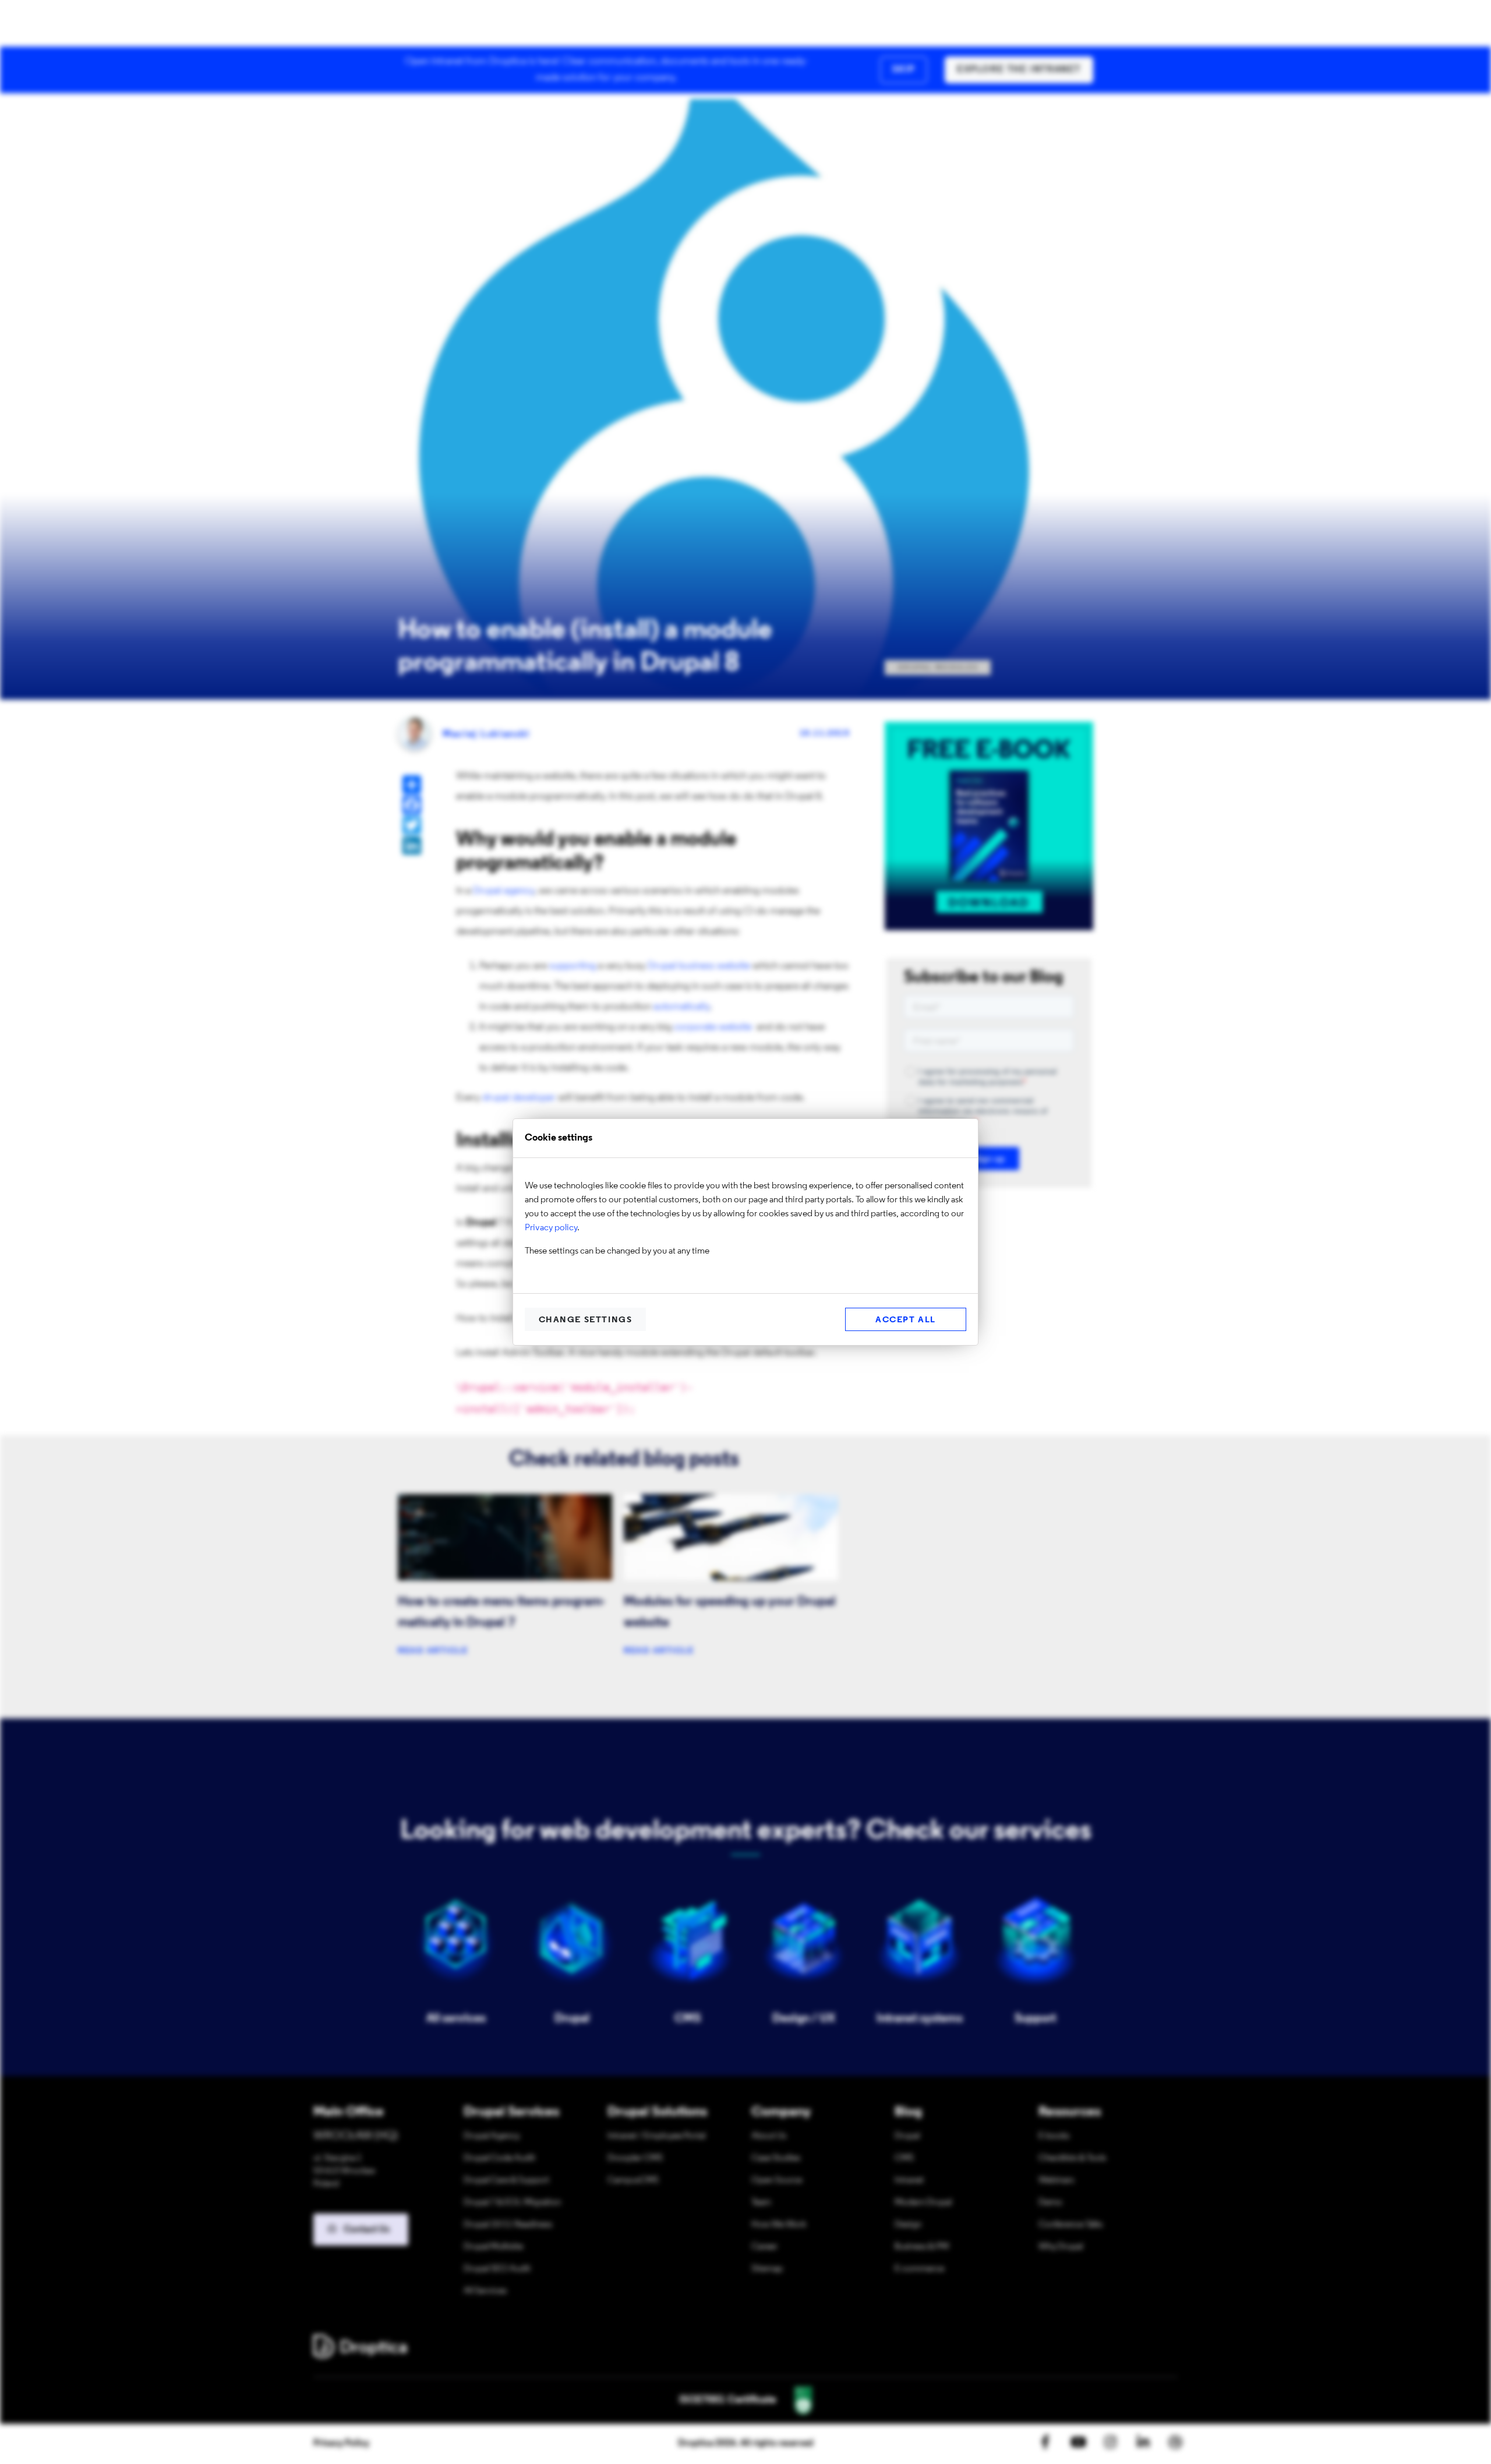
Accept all (906, 1320)
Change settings (586, 1320)
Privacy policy (551, 1228)
